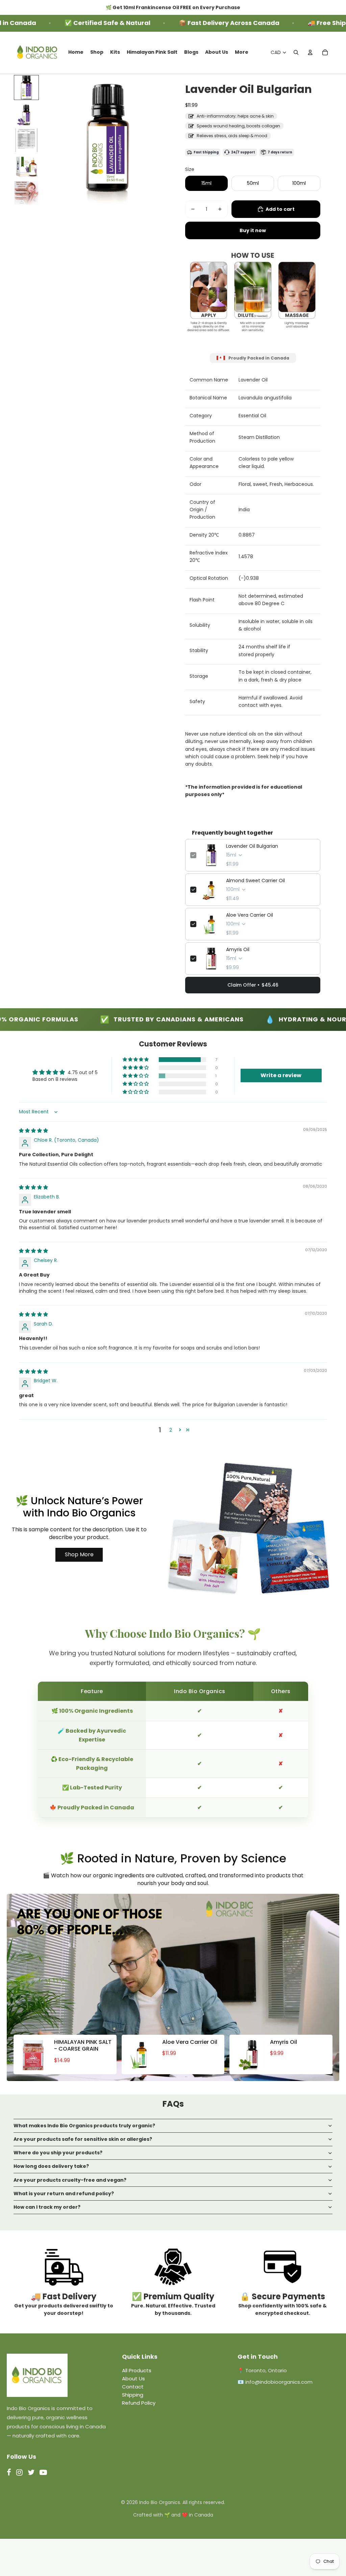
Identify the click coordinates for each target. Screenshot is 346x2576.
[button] (136, 1060)
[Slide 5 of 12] (26, 193)
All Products (137, 2370)
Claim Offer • (253, 985)
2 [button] (171, 1430)
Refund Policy (139, 2403)
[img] (33, 1131)
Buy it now (253, 230)
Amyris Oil (238, 949)
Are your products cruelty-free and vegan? (70, 2180)
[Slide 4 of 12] (26, 167)
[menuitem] (76, 52)
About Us (133, 2379)
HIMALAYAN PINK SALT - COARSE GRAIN (83, 2046)
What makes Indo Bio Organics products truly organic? (84, 2126)
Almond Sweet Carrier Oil (255, 881)
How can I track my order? (47, 2207)
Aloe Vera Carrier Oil (250, 915)
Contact (133, 2387)
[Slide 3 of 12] (26, 140)
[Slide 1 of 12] (26, 88)
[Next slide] (165, 141)
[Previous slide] (50, 141)
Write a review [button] (281, 1075)
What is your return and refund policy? (64, 2194)
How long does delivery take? (51, 2166)
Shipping (133, 2395)
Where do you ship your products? (58, 2153)
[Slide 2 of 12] (26, 114)
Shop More (79, 1554)
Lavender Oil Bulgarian (252, 846)
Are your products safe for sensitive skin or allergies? (83, 2139)
